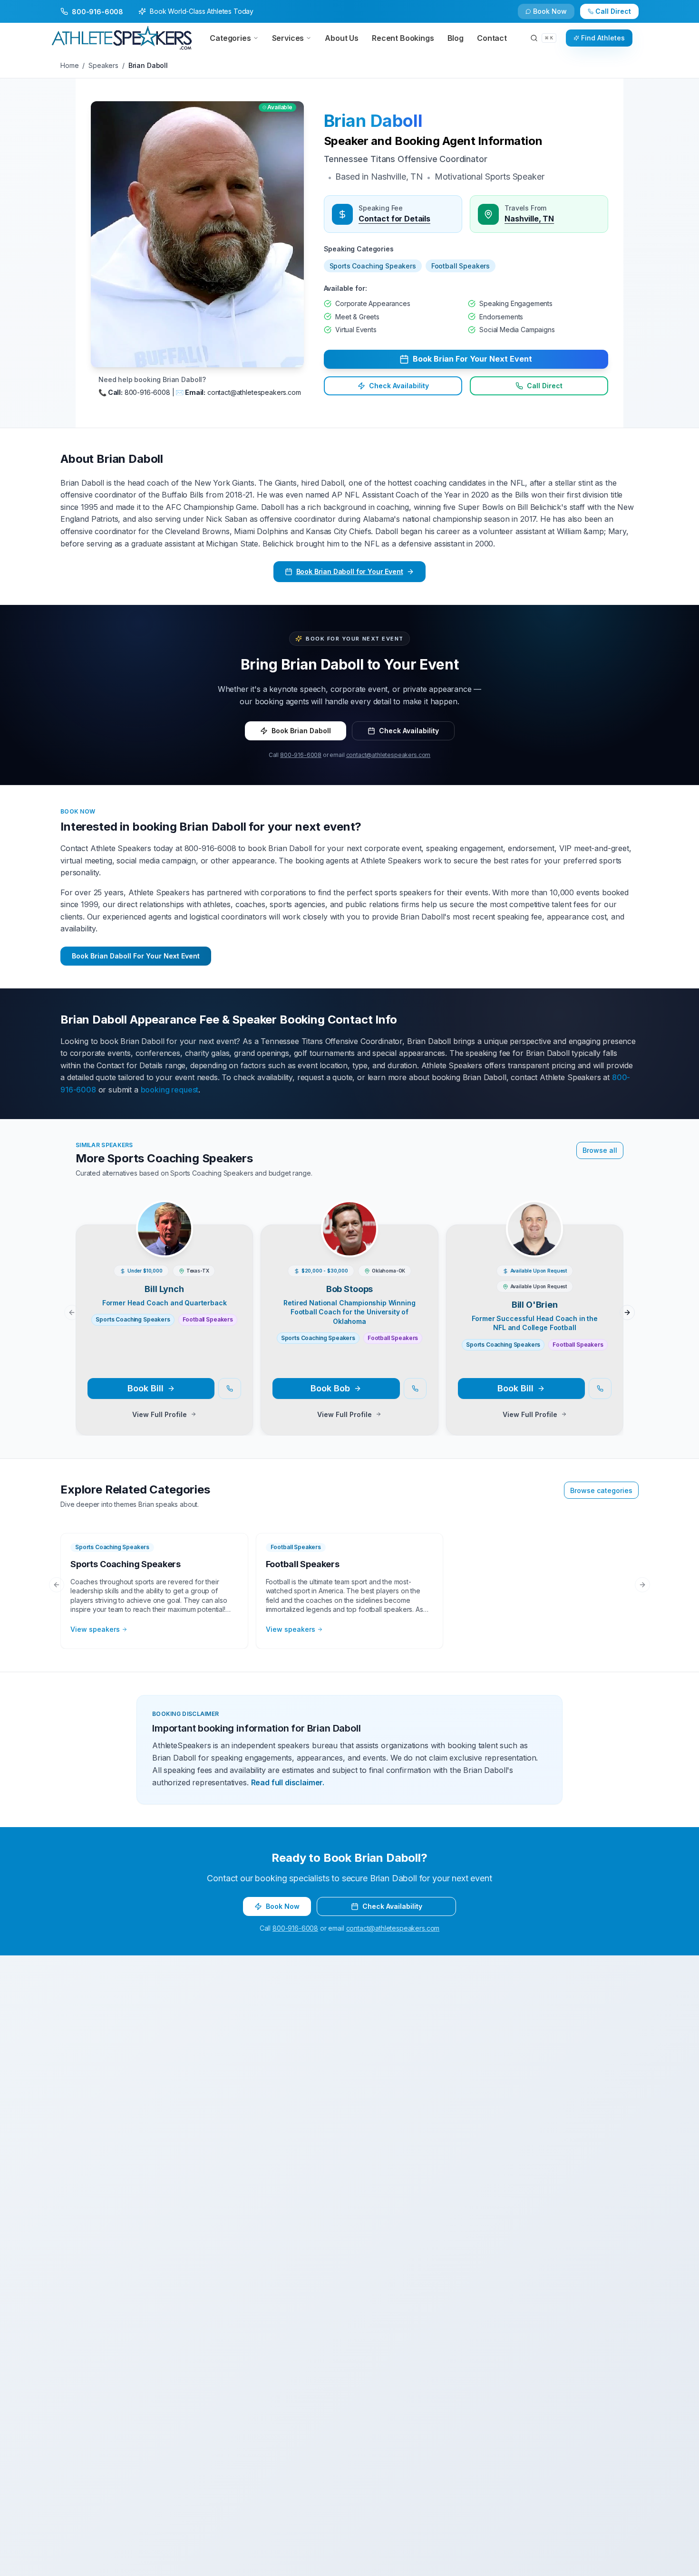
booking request (170, 1090)
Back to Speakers (98, 15)
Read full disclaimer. (288, 1782)
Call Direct (545, 386)
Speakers (103, 65)
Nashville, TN (529, 219)
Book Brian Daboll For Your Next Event (136, 956)
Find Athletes (603, 38)
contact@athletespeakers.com (388, 755)
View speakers (95, 1629)
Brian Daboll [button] (373, 121)
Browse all (600, 1150)
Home (69, 65)
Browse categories (601, 1490)
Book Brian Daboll (301, 731)
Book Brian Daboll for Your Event (350, 571)
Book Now (618, 15)
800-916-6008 (301, 755)
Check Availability (556, 15)
